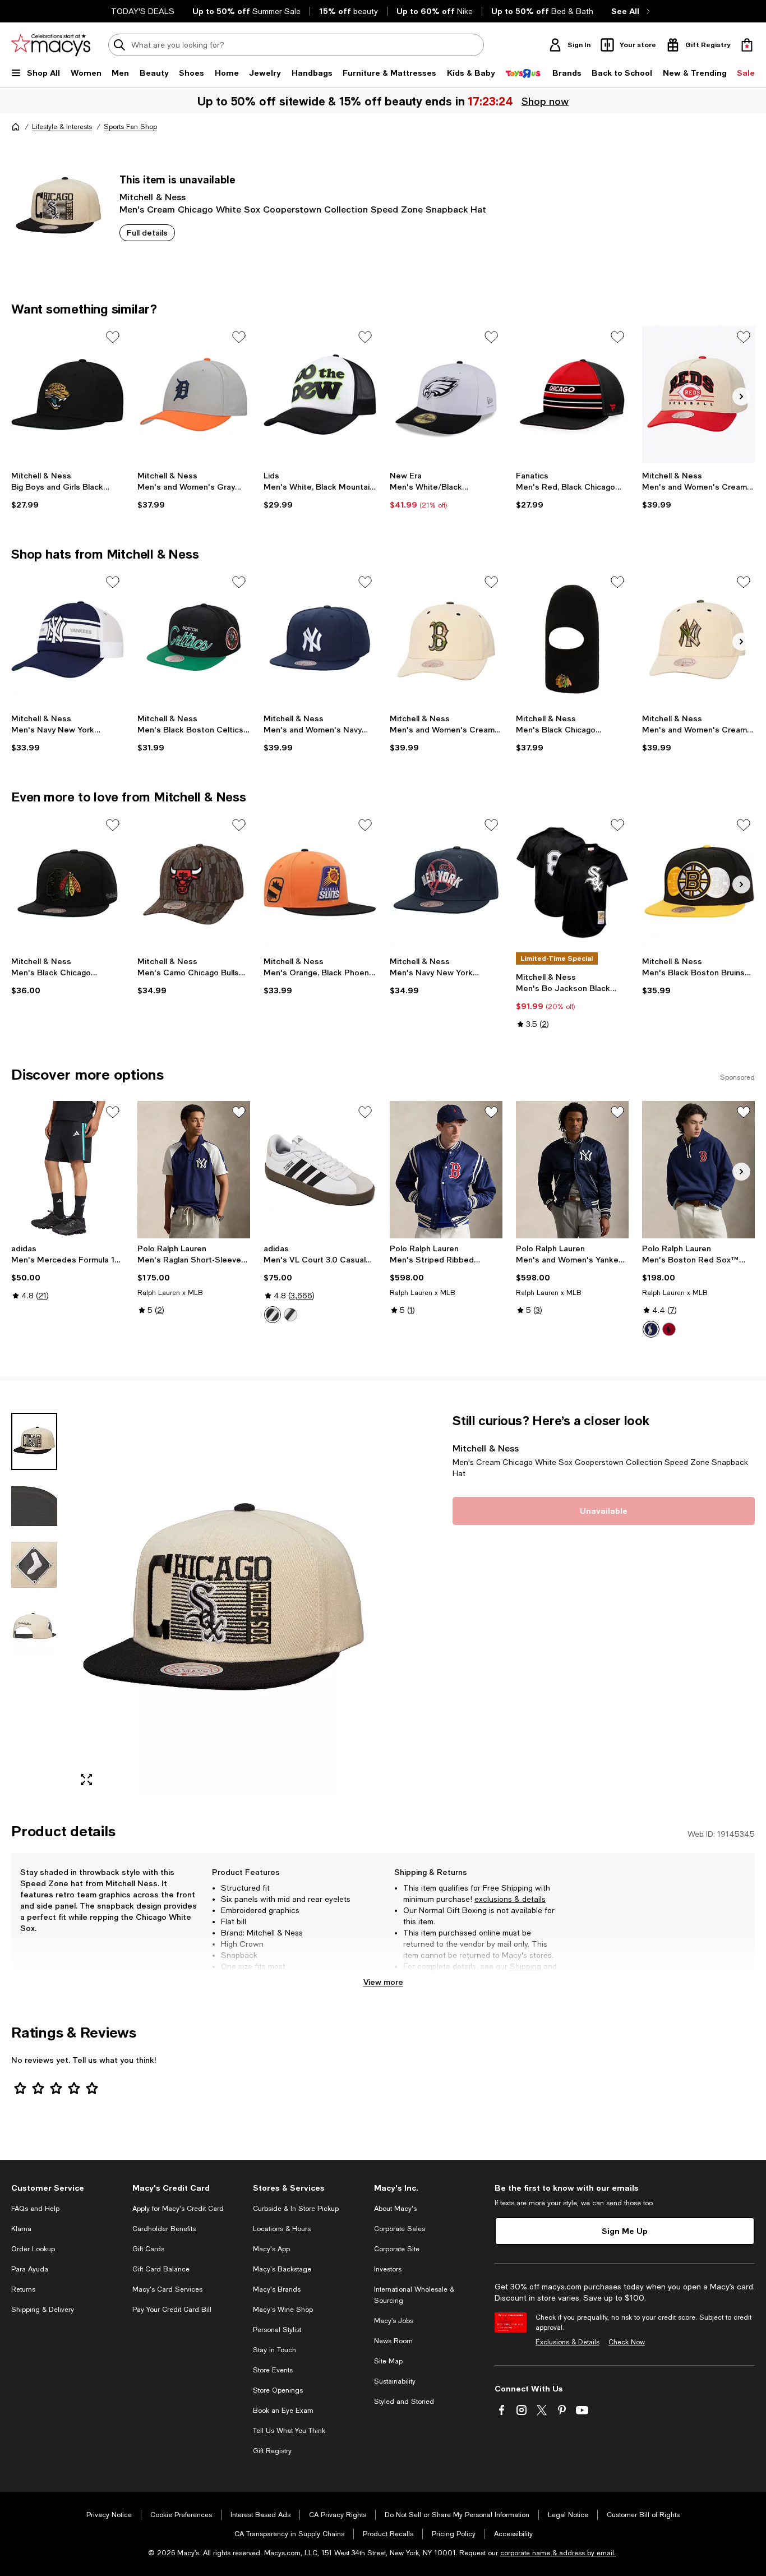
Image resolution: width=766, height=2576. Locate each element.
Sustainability (395, 2381)
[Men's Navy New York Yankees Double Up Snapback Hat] (446, 883)
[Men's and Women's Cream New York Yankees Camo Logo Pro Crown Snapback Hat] (698, 640)
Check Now (627, 2342)
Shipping (525, 1966)
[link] (68, 490)
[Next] (741, 397)
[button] (194, 1604)
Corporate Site (397, 2249)
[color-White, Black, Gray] (273, 1315)
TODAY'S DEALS (143, 11)
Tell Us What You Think (289, 2431)
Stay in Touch (274, 2350)
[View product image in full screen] (86, 1780)
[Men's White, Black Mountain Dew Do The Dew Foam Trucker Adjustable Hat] (320, 395)
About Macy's (395, 2209)
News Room (393, 2341)
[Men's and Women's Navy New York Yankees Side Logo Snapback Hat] (320, 640)
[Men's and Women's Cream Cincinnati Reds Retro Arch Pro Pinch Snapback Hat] (698, 395)
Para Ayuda (30, 2269)
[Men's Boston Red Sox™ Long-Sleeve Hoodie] (698, 1170)
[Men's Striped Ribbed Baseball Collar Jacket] (446, 1170)
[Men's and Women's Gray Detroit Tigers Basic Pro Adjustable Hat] (194, 395)
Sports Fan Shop (130, 127)
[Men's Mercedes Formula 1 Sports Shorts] (68, 1170)
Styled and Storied (404, 2402)
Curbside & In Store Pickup (296, 2209)
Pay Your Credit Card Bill (172, 2310)
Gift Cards (148, 2249)
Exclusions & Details (567, 2342)
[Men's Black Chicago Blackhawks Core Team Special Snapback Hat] (68, 883)
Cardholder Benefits (164, 2229)
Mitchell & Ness (153, 197)
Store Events (273, 2370)
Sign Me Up (625, 2231)
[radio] (273, 1315)
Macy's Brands (277, 2289)
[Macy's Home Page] (51, 45)
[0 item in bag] (747, 45)
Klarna (21, 2229)
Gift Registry (272, 2451)
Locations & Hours (282, 2229)
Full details (147, 232)
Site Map (388, 2361)
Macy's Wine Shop (283, 2310)
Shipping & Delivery (43, 2310)
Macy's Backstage (282, 2269)
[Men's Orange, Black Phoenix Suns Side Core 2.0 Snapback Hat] (320, 883)
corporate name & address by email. (558, 2553)
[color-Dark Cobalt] (651, 1329)
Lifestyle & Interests (62, 127)
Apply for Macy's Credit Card (178, 2209)
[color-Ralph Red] (669, 1329)
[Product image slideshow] (223, 1604)
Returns (417, 1978)
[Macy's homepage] (16, 127)
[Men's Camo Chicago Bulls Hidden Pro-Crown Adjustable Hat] (194, 883)
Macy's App (271, 2249)
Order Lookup (33, 2249)
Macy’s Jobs (394, 2321)
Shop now (544, 101)
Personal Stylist (277, 2330)
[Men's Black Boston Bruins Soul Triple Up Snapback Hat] (698, 883)
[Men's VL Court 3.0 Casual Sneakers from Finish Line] (320, 1170)
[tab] (34, 1441)
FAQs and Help (35, 2209)
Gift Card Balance (161, 2269)
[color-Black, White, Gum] (290, 1315)
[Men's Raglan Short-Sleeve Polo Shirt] (194, 1170)
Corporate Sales (400, 2229)
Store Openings (278, 2390)
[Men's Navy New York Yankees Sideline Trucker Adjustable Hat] (68, 640)
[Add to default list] (113, 337)
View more (383, 1982)
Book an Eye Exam (283, 2411)
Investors (388, 2269)
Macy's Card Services (167, 2289)
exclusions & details (510, 1899)
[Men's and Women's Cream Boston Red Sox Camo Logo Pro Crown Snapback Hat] (446, 640)
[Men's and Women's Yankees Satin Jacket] (572, 1170)
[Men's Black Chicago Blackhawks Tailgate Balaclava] (572, 640)
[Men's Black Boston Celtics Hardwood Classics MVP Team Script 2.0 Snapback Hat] (194, 640)
